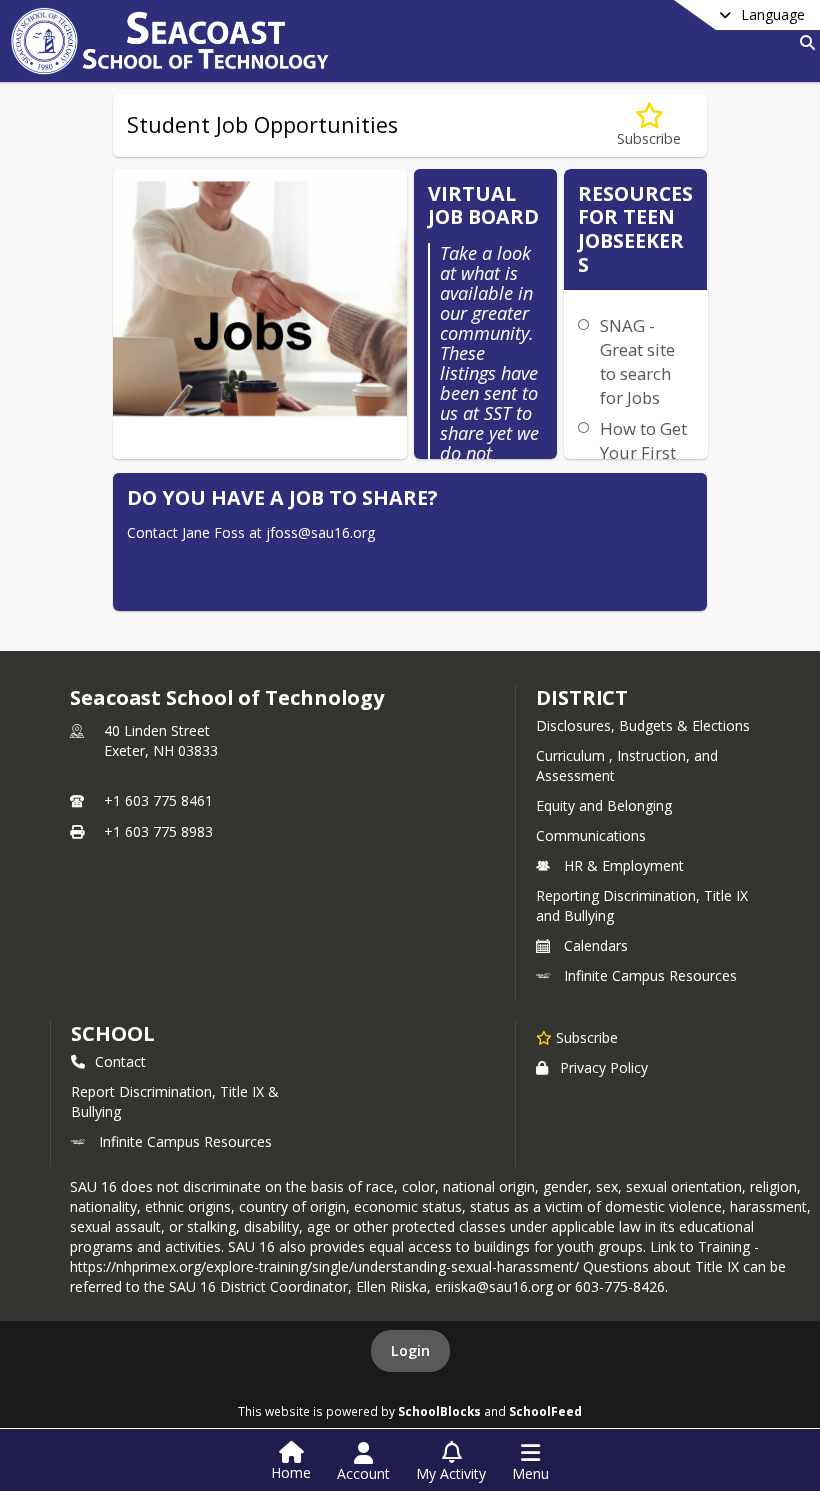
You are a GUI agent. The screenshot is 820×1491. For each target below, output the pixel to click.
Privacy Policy (604, 1067)
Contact (120, 1061)
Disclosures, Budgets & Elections (643, 725)
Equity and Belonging (604, 805)
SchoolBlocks (439, 1411)
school (112, 1033)
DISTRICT (582, 697)
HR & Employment (624, 865)
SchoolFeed (545, 1411)
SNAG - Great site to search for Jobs (637, 361)
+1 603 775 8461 (158, 800)
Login (410, 1350)
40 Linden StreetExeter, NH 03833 (161, 740)
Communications (591, 835)
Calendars (596, 945)
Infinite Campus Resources (650, 975)
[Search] (803, 42)
